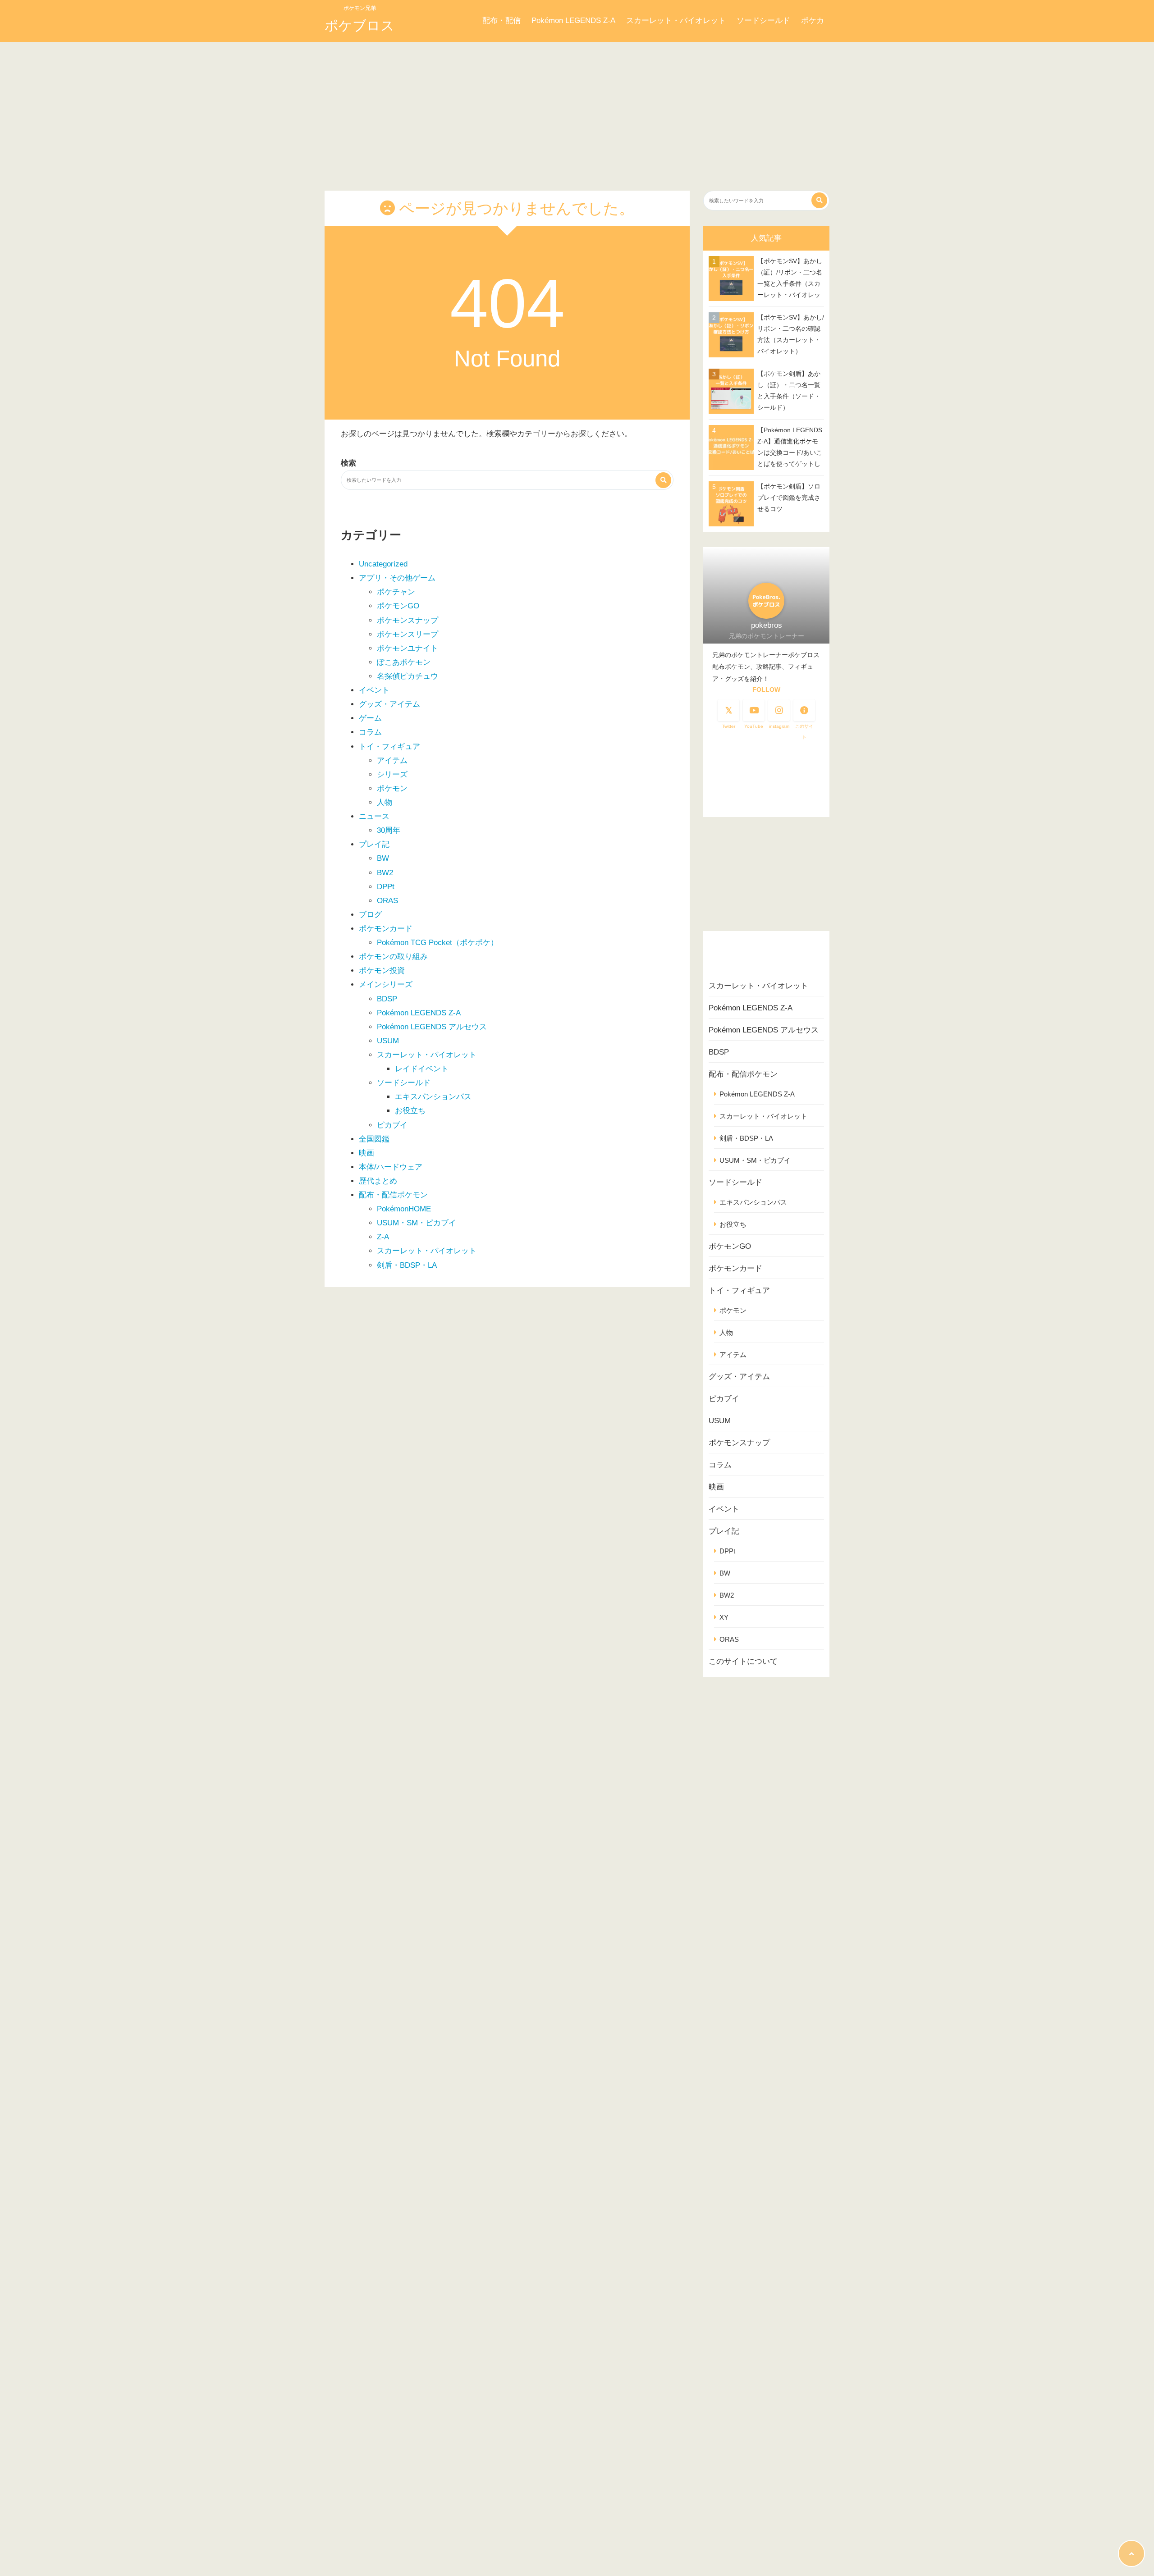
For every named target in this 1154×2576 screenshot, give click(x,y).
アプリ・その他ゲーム (397, 578)
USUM (388, 1041)
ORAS (387, 901)
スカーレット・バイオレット (676, 21)
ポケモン (392, 788)
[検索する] (663, 480)
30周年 (389, 830)
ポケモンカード (386, 929)
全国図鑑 (374, 1139)
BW (383, 858)
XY (724, 1617)
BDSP (387, 999)
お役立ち (410, 1111)
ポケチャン (396, 592)
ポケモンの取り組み (393, 957)
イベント (374, 690)
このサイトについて (743, 1661)
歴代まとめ (378, 1181)
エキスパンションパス (433, 1097)
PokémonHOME (404, 1209)
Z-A (383, 1237)
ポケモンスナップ (408, 620)
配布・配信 (501, 21)
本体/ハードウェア (391, 1167)
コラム (370, 732)
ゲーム (370, 718)
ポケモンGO (398, 606)
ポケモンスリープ (408, 634)
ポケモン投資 (382, 971)
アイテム (392, 760)
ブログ (370, 915)
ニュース (374, 816)
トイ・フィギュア (389, 747)
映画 (366, 1153)
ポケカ (813, 21)
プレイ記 (374, 844)
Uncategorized (383, 564)
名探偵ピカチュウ (408, 676)
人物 (385, 802)
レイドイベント (422, 1069)
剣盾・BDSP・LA (407, 1265)
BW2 (385, 873)
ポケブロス (359, 25)
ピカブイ (392, 1125)
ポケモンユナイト (408, 648)
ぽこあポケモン (404, 662)
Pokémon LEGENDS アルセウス (432, 1027)
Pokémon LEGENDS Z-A (573, 21)
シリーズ (392, 774)
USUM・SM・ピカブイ (417, 1223)
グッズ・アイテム (389, 704)
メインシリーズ (386, 984)
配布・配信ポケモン (393, 1195)
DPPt (386, 887)
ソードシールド (763, 21)
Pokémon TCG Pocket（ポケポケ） (437, 943)
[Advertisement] (577, 110)
